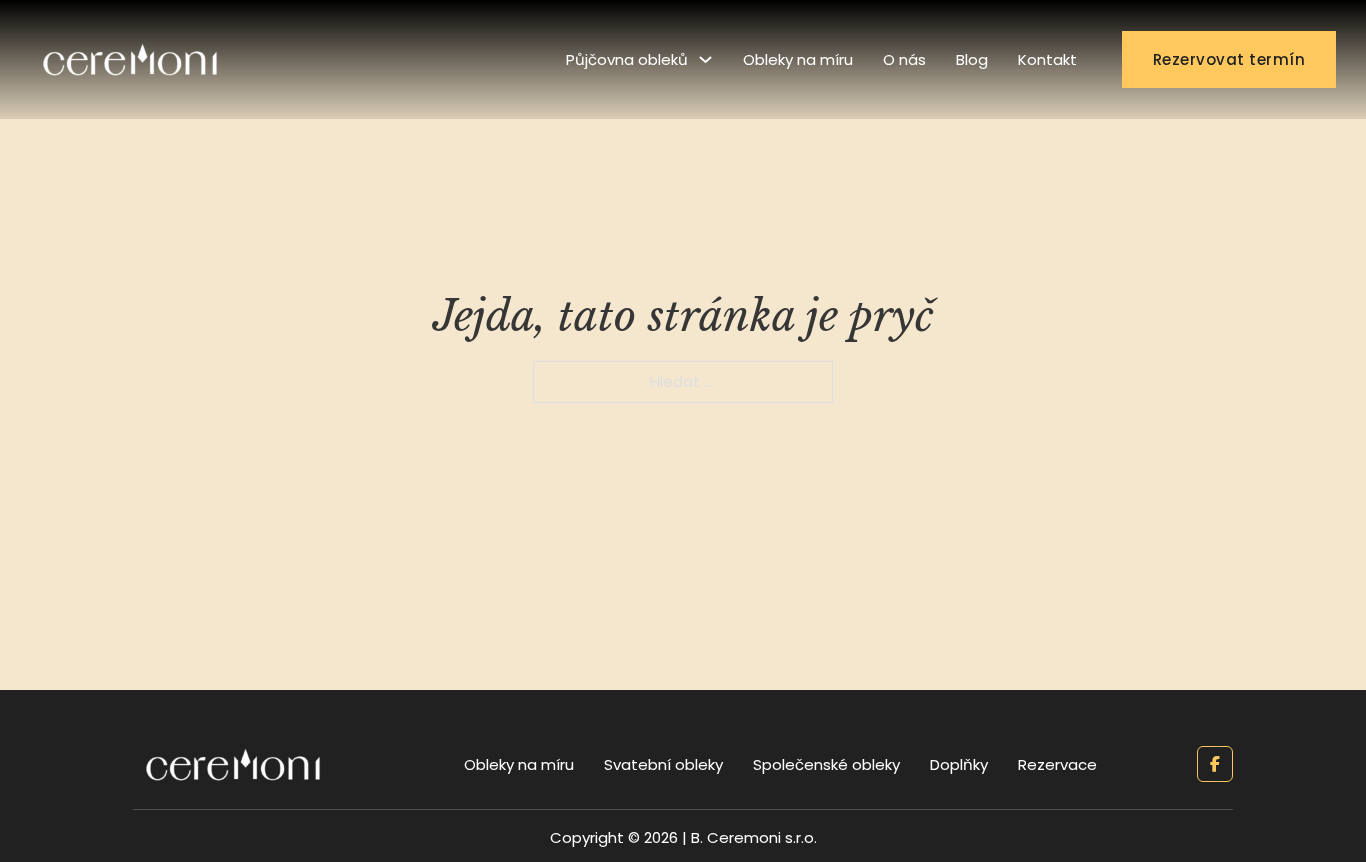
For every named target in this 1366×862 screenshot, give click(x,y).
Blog (972, 59)
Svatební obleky (663, 764)
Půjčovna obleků (627, 59)
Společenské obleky (826, 764)
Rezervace (1057, 764)
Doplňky (959, 764)
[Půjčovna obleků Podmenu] (705, 59)
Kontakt (1047, 59)
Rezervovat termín (1229, 59)
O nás (904, 59)
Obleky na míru (798, 59)
